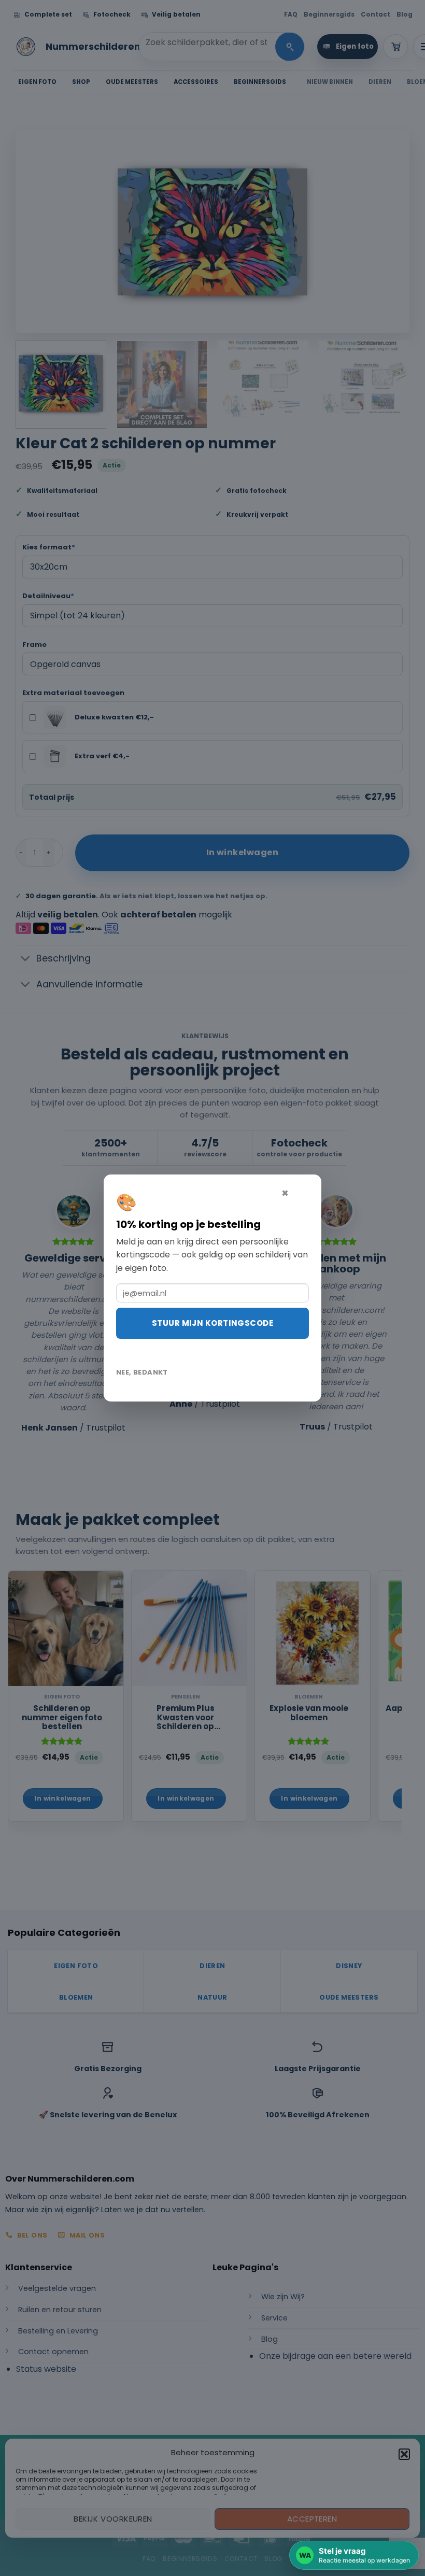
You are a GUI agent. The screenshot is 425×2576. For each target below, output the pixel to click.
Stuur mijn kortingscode (212, 1323)
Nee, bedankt (142, 1372)
